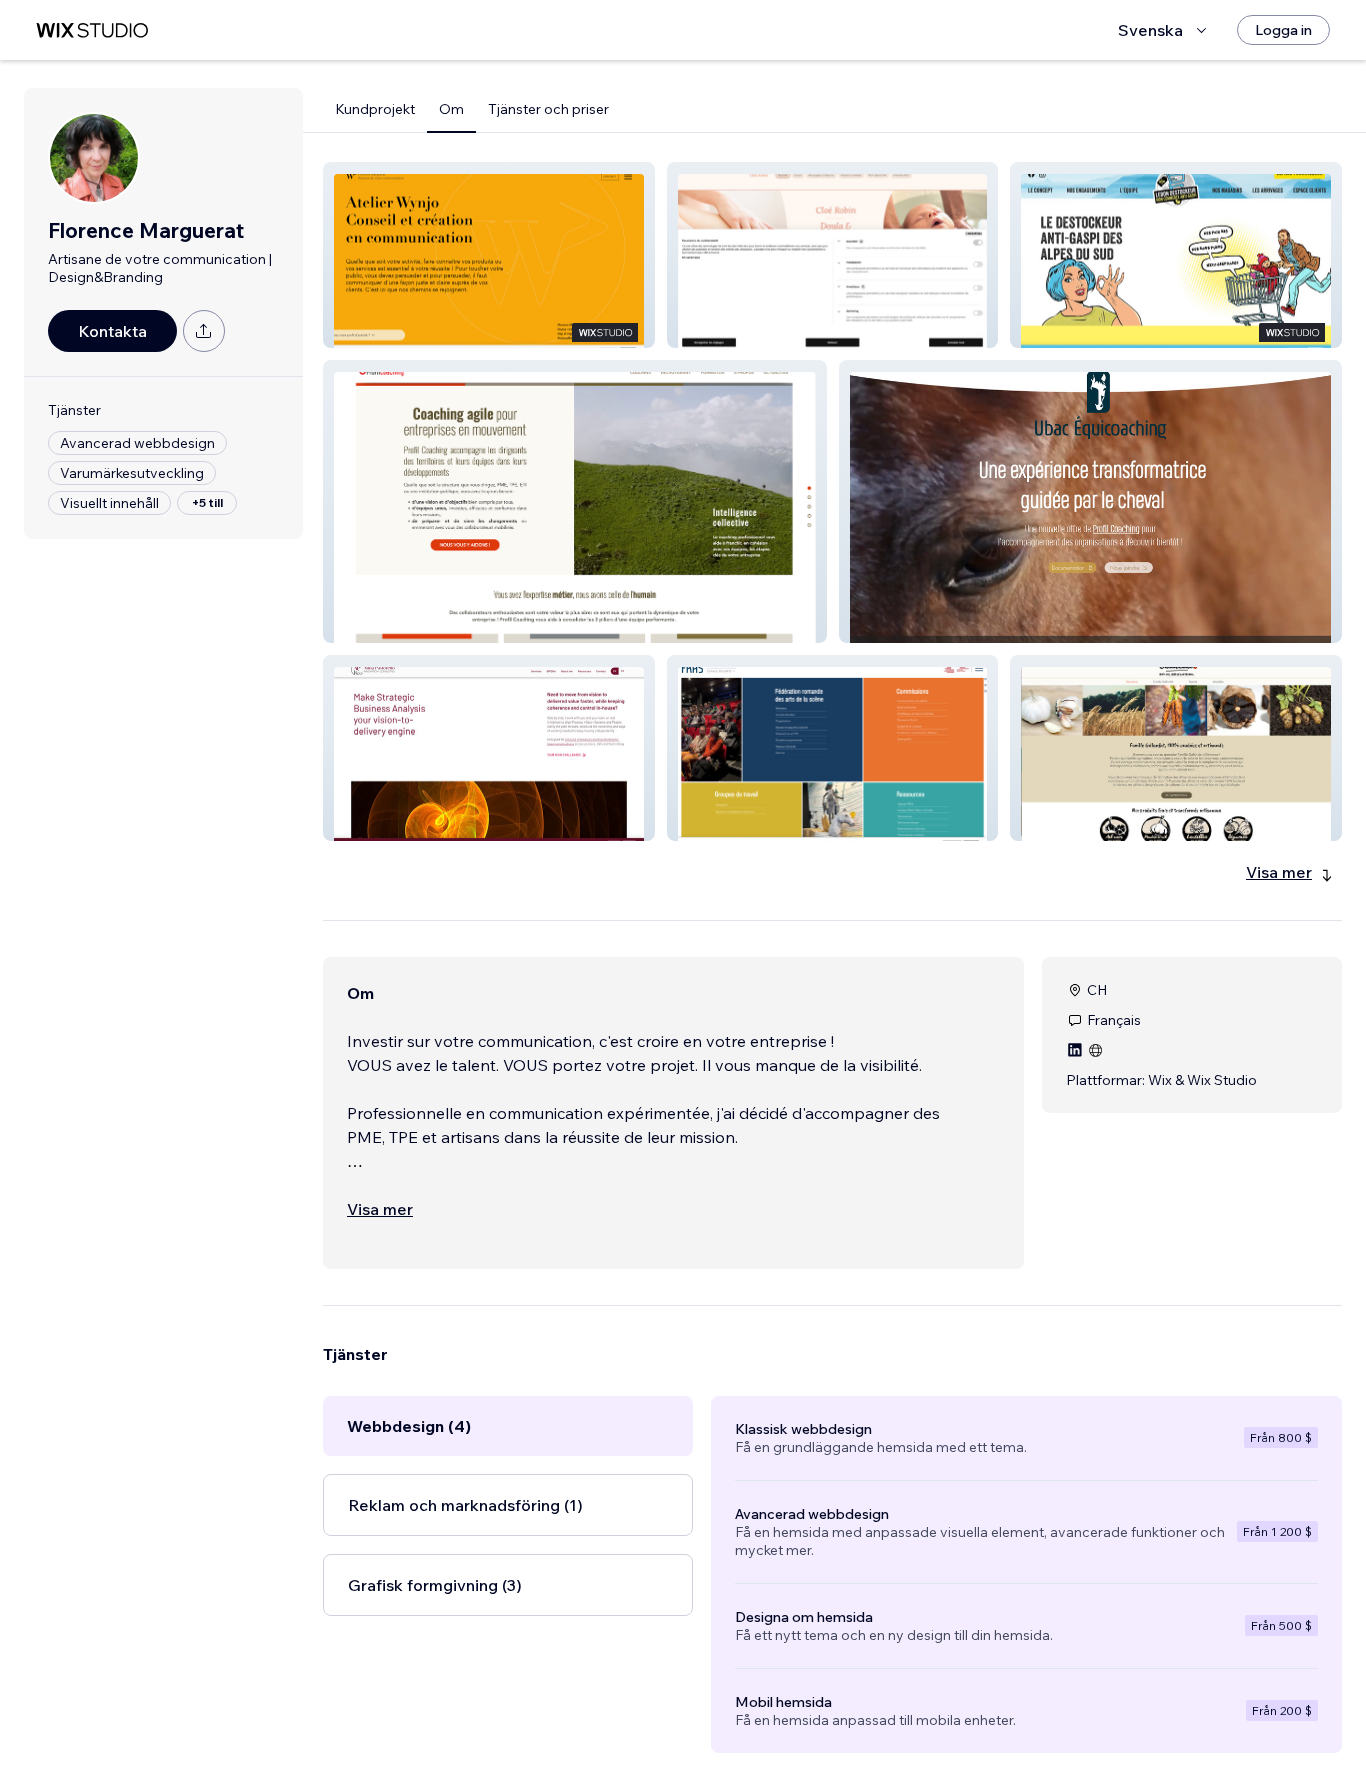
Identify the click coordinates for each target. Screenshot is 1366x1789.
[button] (489, 255)
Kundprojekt (375, 109)
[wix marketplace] (92, 30)
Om (451, 109)
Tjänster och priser (548, 109)
